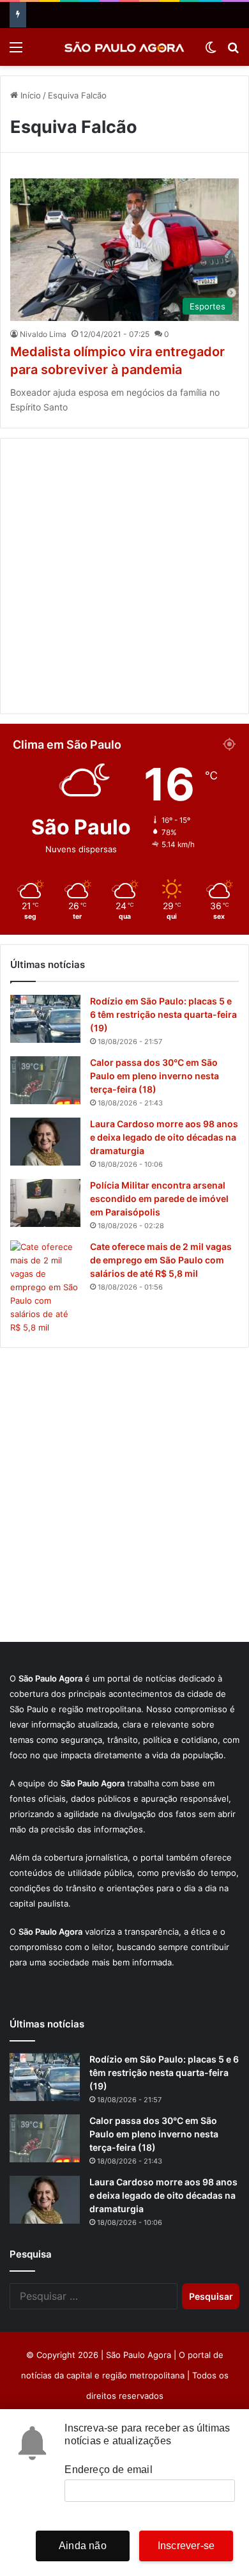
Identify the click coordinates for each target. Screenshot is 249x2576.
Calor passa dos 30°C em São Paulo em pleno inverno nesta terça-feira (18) (155, 1076)
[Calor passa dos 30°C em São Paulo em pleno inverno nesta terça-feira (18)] (45, 1080)
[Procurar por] (233, 51)
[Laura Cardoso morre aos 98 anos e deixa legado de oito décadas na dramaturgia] (45, 1142)
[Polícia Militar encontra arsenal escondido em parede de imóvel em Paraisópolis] (45, 1203)
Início (29, 95)
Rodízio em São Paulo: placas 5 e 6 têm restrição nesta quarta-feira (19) (163, 1014)
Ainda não (83, 2546)
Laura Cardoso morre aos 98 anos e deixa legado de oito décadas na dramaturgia (164, 1137)
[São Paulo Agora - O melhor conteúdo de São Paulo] (124, 47)
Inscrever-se (186, 2546)
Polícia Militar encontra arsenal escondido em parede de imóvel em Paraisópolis (159, 1198)
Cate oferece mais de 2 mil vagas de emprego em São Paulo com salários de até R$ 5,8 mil (161, 1260)
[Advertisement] (124, 576)
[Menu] (16, 51)
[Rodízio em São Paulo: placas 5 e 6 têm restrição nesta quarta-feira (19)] (45, 1019)
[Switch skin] (211, 51)
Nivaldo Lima (43, 334)
